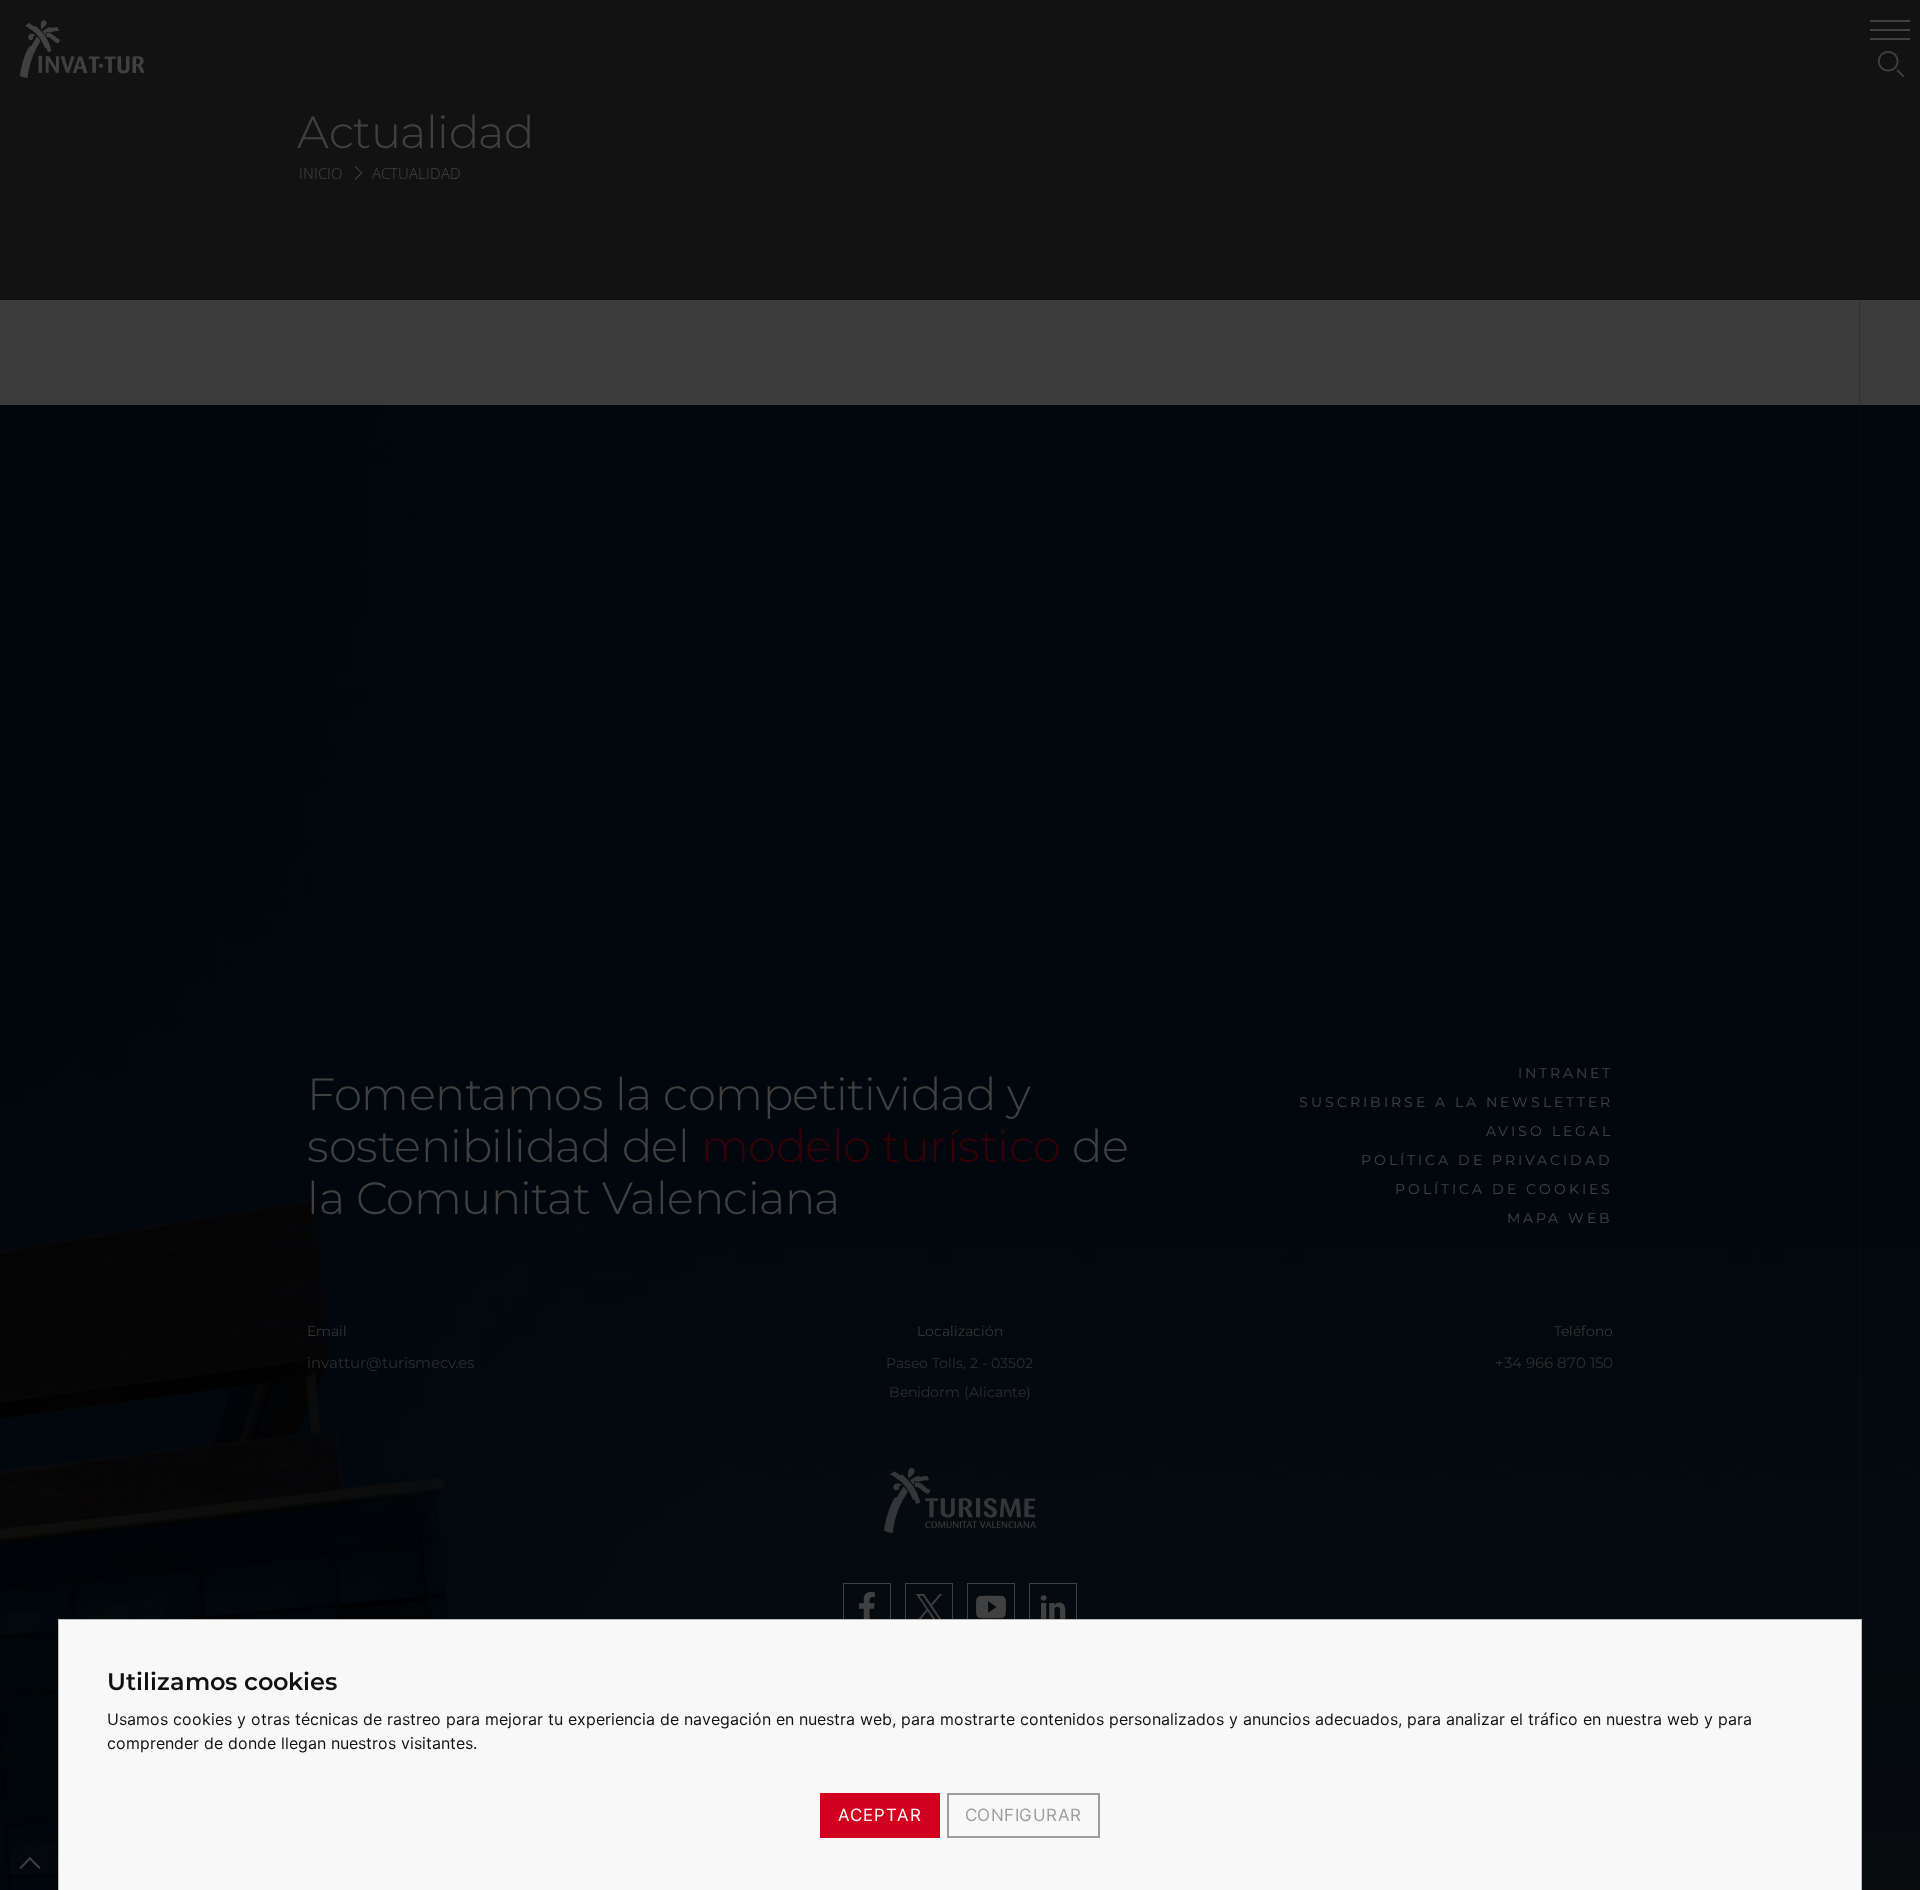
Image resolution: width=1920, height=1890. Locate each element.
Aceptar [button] (880, 1815)
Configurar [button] (1023, 1815)
